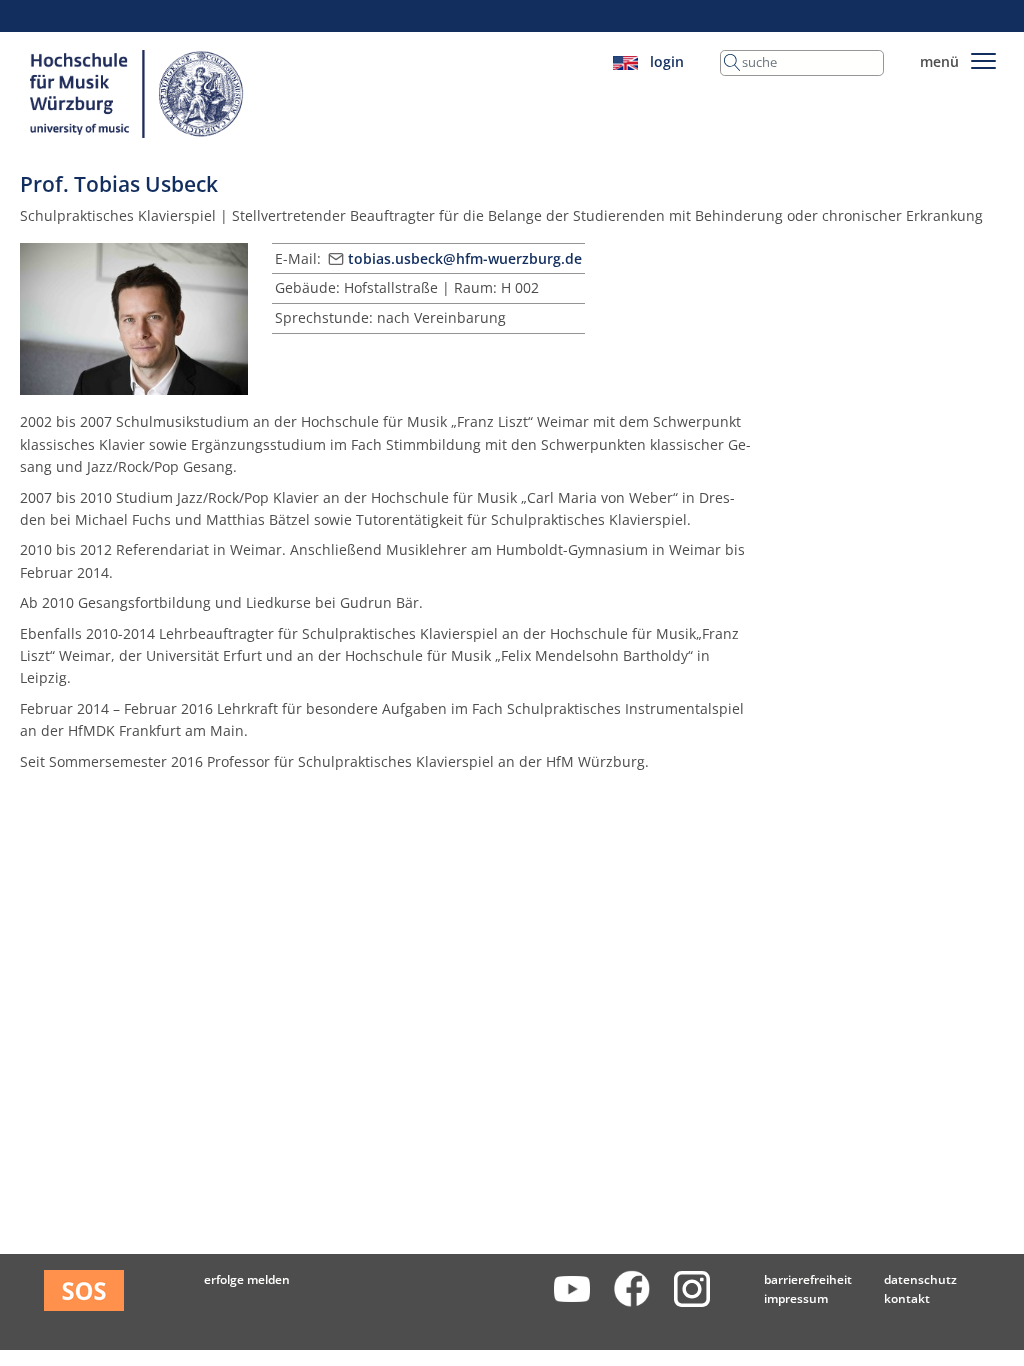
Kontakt (907, 1298)
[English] (625, 61)
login (667, 61)
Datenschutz (920, 1279)
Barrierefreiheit (808, 1279)
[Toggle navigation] (983, 57)
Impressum (796, 1298)
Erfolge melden (247, 1279)
